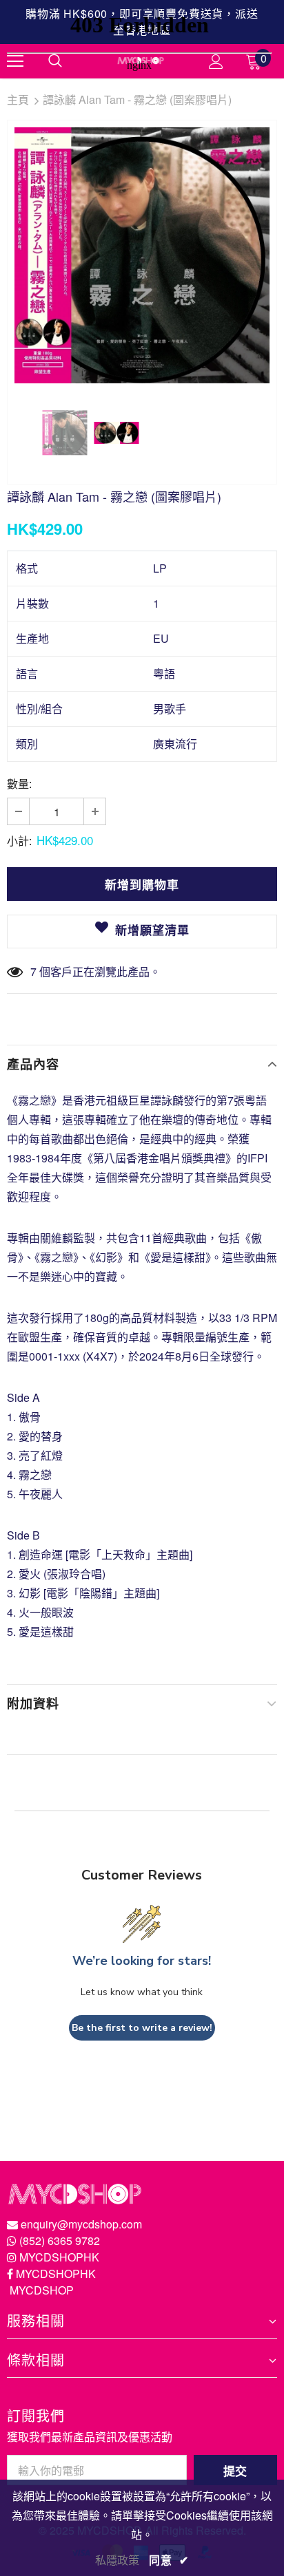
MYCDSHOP (42, 2290)
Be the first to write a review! (142, 2028)
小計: (19, 841)
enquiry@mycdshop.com (81, 2224)
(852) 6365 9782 (60, 2240)
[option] (142, 255)
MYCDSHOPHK (59, 2257)
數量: (19, 784)
